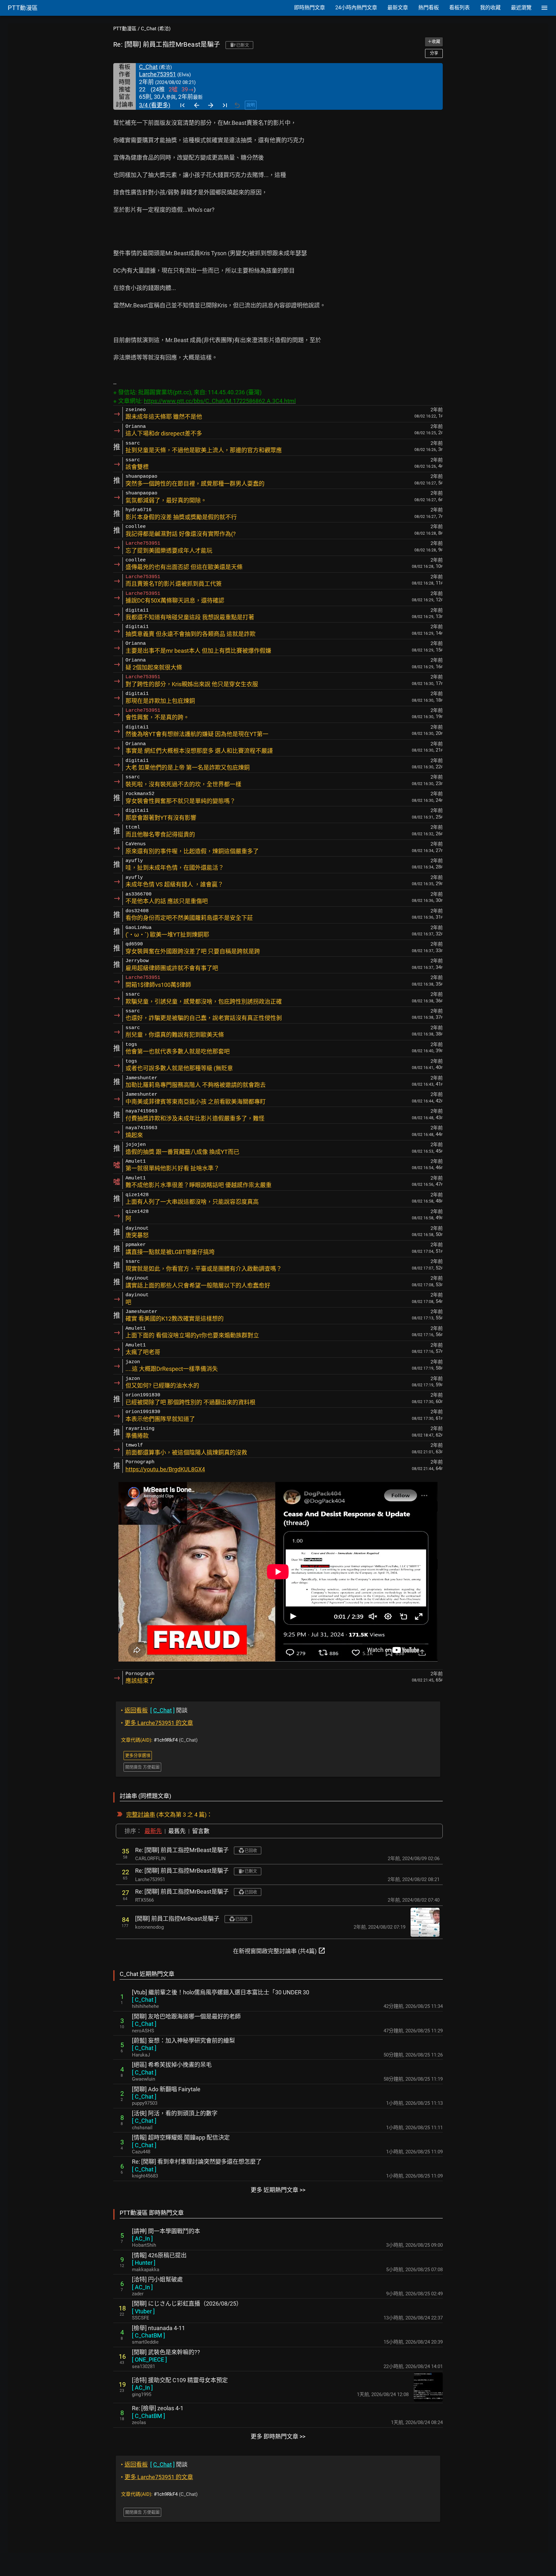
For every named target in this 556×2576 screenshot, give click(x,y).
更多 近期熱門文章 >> (278, 2190)
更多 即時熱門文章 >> (278, 2436)
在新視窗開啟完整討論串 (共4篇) (279, 1951)
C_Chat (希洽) (156, 29)
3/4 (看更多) (155, 105)
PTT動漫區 (125, 29)
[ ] (144, 2000)
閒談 (154, 1710)
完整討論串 (141, 1815)
